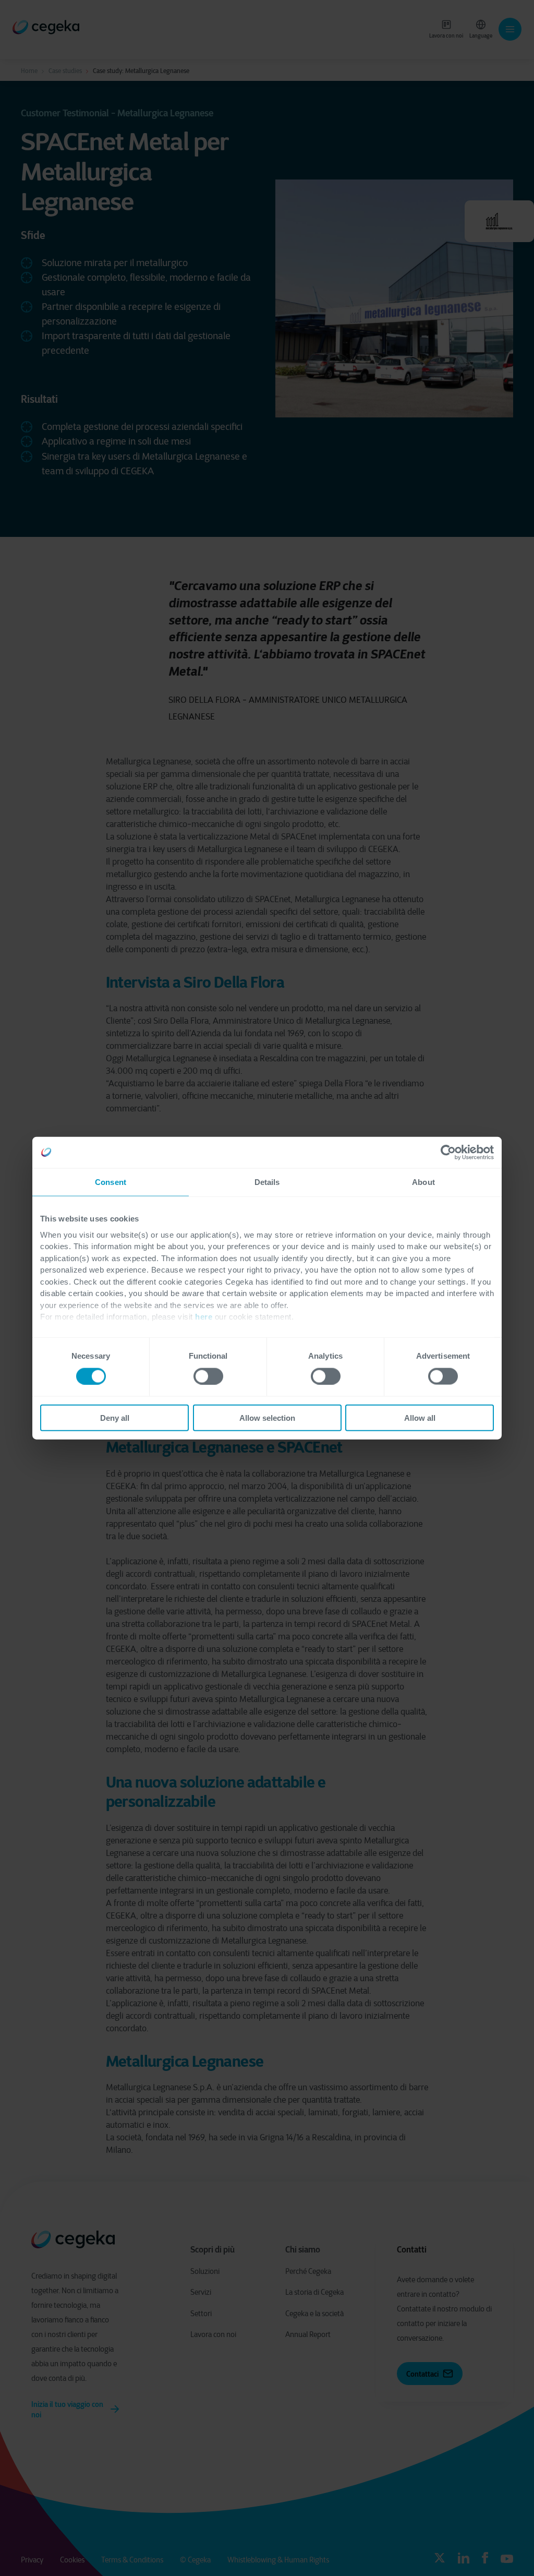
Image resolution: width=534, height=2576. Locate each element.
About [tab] (423, 1182)
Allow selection (267, 1418)
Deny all (115, 1418)
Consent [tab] (111, 1182)
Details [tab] (267, 1182)
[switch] (208, 1376)
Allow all (420, 1418)
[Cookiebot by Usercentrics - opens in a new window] (448, 1152)
